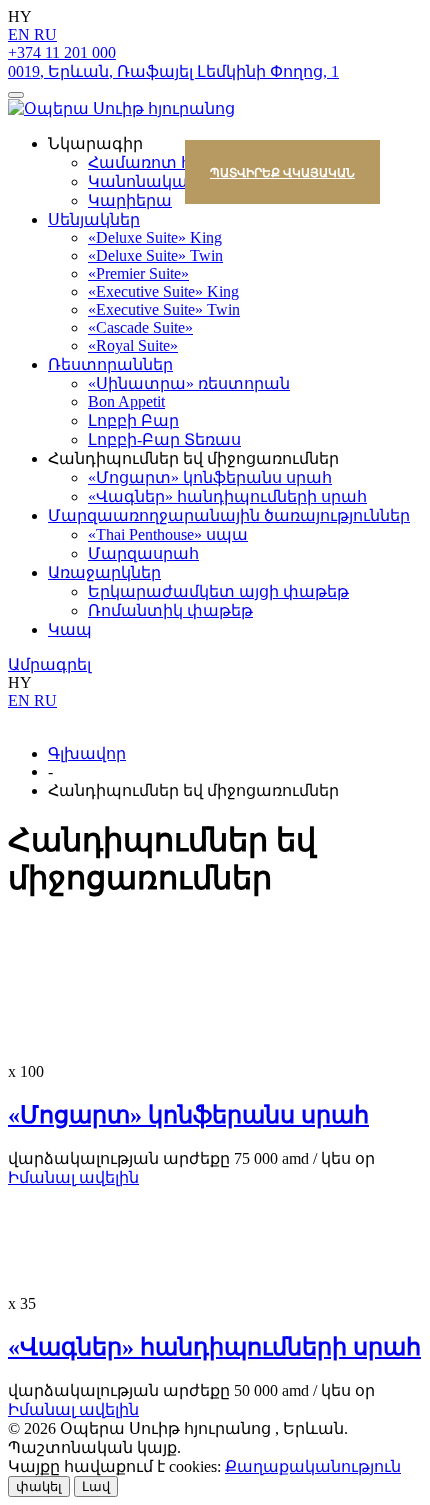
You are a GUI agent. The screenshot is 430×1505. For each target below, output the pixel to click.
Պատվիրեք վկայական (282, 172)
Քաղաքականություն (313, 1466)
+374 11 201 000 (62, 52)
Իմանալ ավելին (73, 1177)
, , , (173, 71)
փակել (39, 1486)
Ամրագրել (49, 664)
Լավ (96, 1486)
